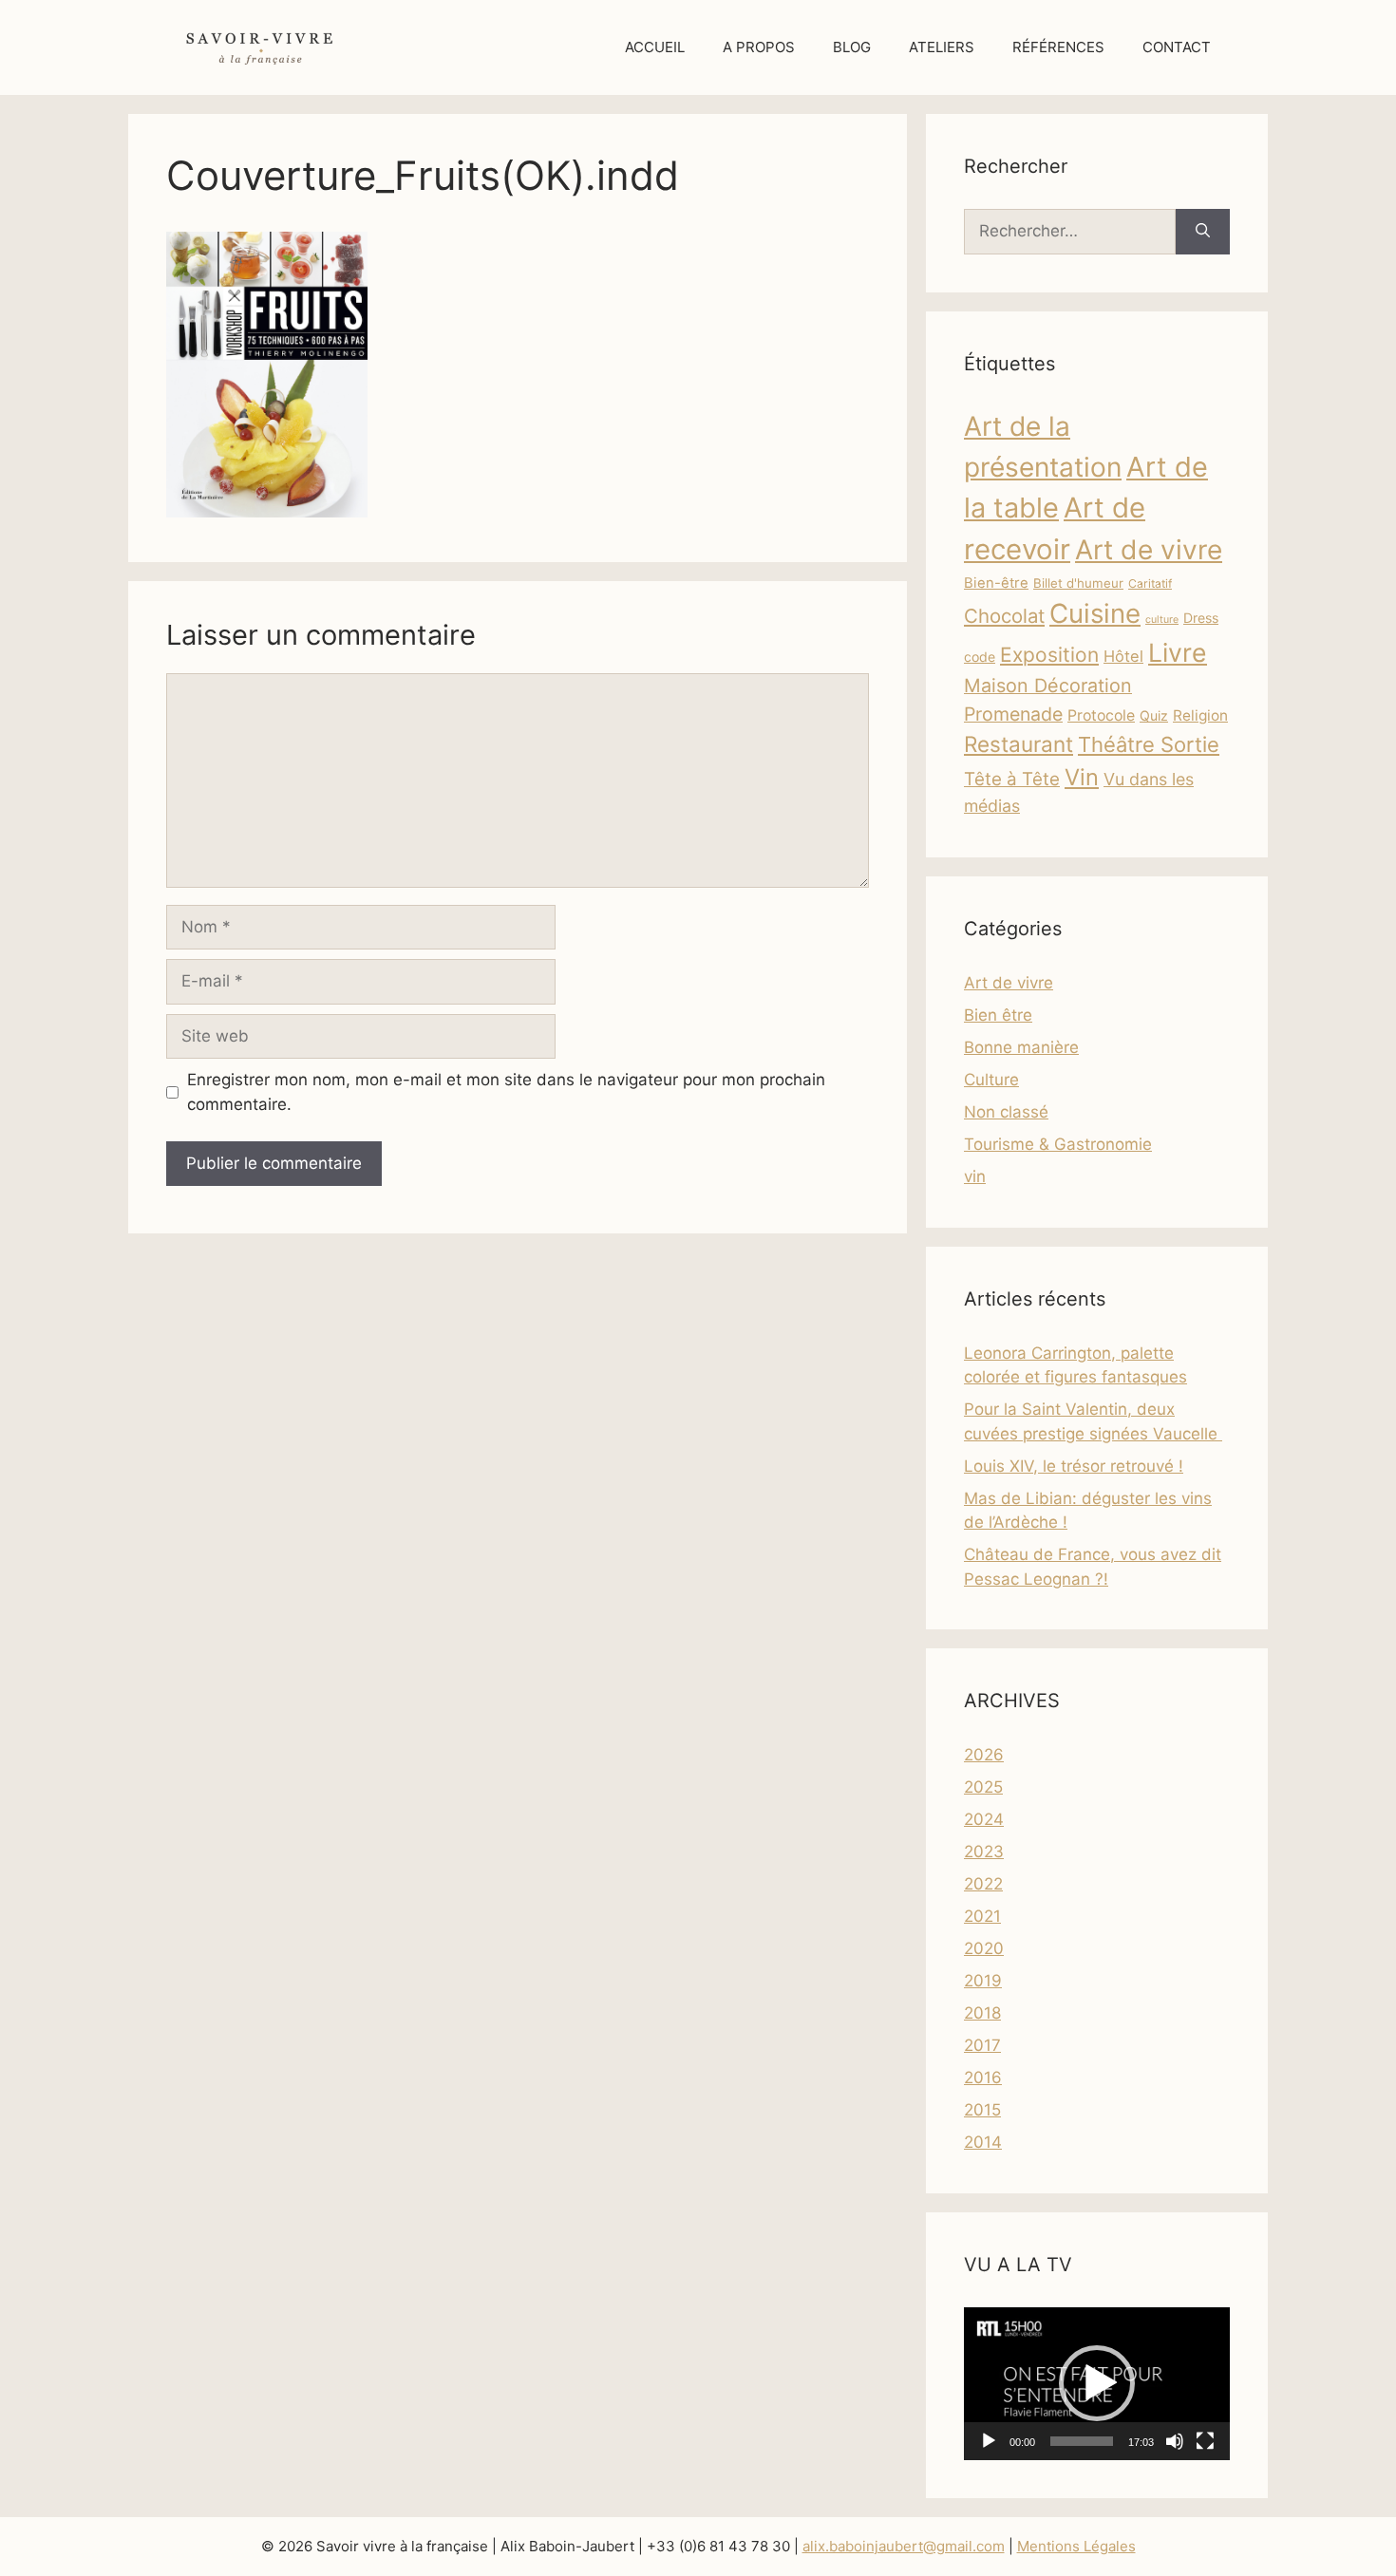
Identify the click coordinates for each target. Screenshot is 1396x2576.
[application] (1097, 2384)
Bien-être (996, 583)
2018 (982, 2013)
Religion (1200, 715)
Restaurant (1019, 744)
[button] (1097, 2383)
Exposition (1049, 655)
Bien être (998, 1015)
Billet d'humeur (1078, 583)
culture (1162, 620)
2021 (982, 1916)
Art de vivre (1149, 550)
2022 (983, 1884)
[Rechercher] (1203, 232)
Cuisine (1095, 613)
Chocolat (1004, 616)
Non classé (1006, 1112)
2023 (984, 1852)
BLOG (852, 47)
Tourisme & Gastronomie (1058, 1144)
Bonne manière (1021, 1047)
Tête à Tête (1012, 779)
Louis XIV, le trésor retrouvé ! (1074, 1466)
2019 (983, 1981)
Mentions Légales (1076, 2546)
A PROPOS (759, 47)
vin (975, 1176)
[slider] (1082, 2441)
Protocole (1101, 715)
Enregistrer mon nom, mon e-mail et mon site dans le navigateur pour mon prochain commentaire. (506, 1092)
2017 (982, 2045)
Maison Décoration (1048, 686)
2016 (983, 2078)
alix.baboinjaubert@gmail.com (904, 2546)
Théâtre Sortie (1149, 744)
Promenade (1013, 714)
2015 (982, 2110)
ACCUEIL (655, 47)
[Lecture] (989, 2441)
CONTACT (1177, 47)
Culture (991, 1080)
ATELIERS (942, 47)
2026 (984, 1755)
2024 (984, 1819)
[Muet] (1175, 2441)
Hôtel (1123, 656)
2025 (983, 1787)
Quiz (1154, 715)
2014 (983, 2142)
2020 (984, 1948)
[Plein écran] (1205, 2441)
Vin (1082, 777)
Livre (1178, 652)
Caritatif (1150, 583)
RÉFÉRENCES (1058, 47)
